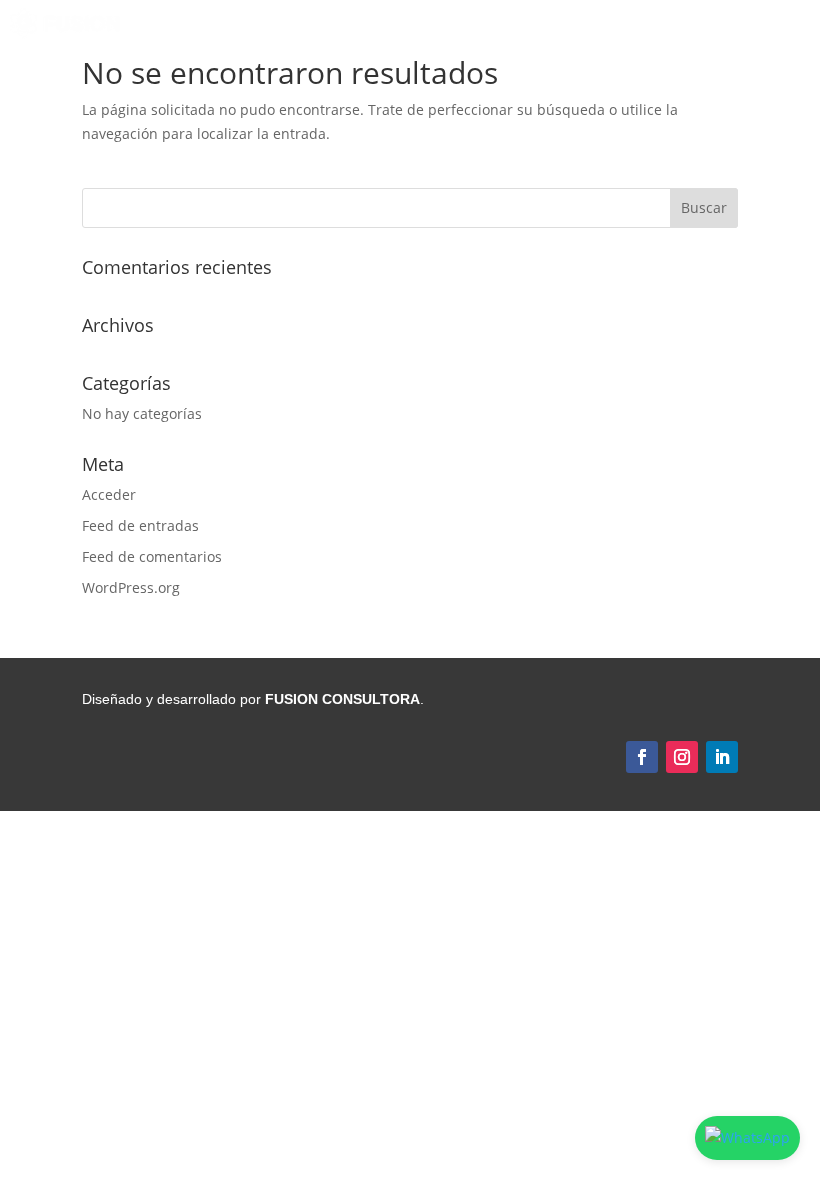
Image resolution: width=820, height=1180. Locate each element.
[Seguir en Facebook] (642, 757)
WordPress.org (131, 587)
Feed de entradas (140, 525)
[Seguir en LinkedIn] (722, 757)
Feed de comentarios (152, 556)
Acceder (109, 494)
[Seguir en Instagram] (682, 757)
